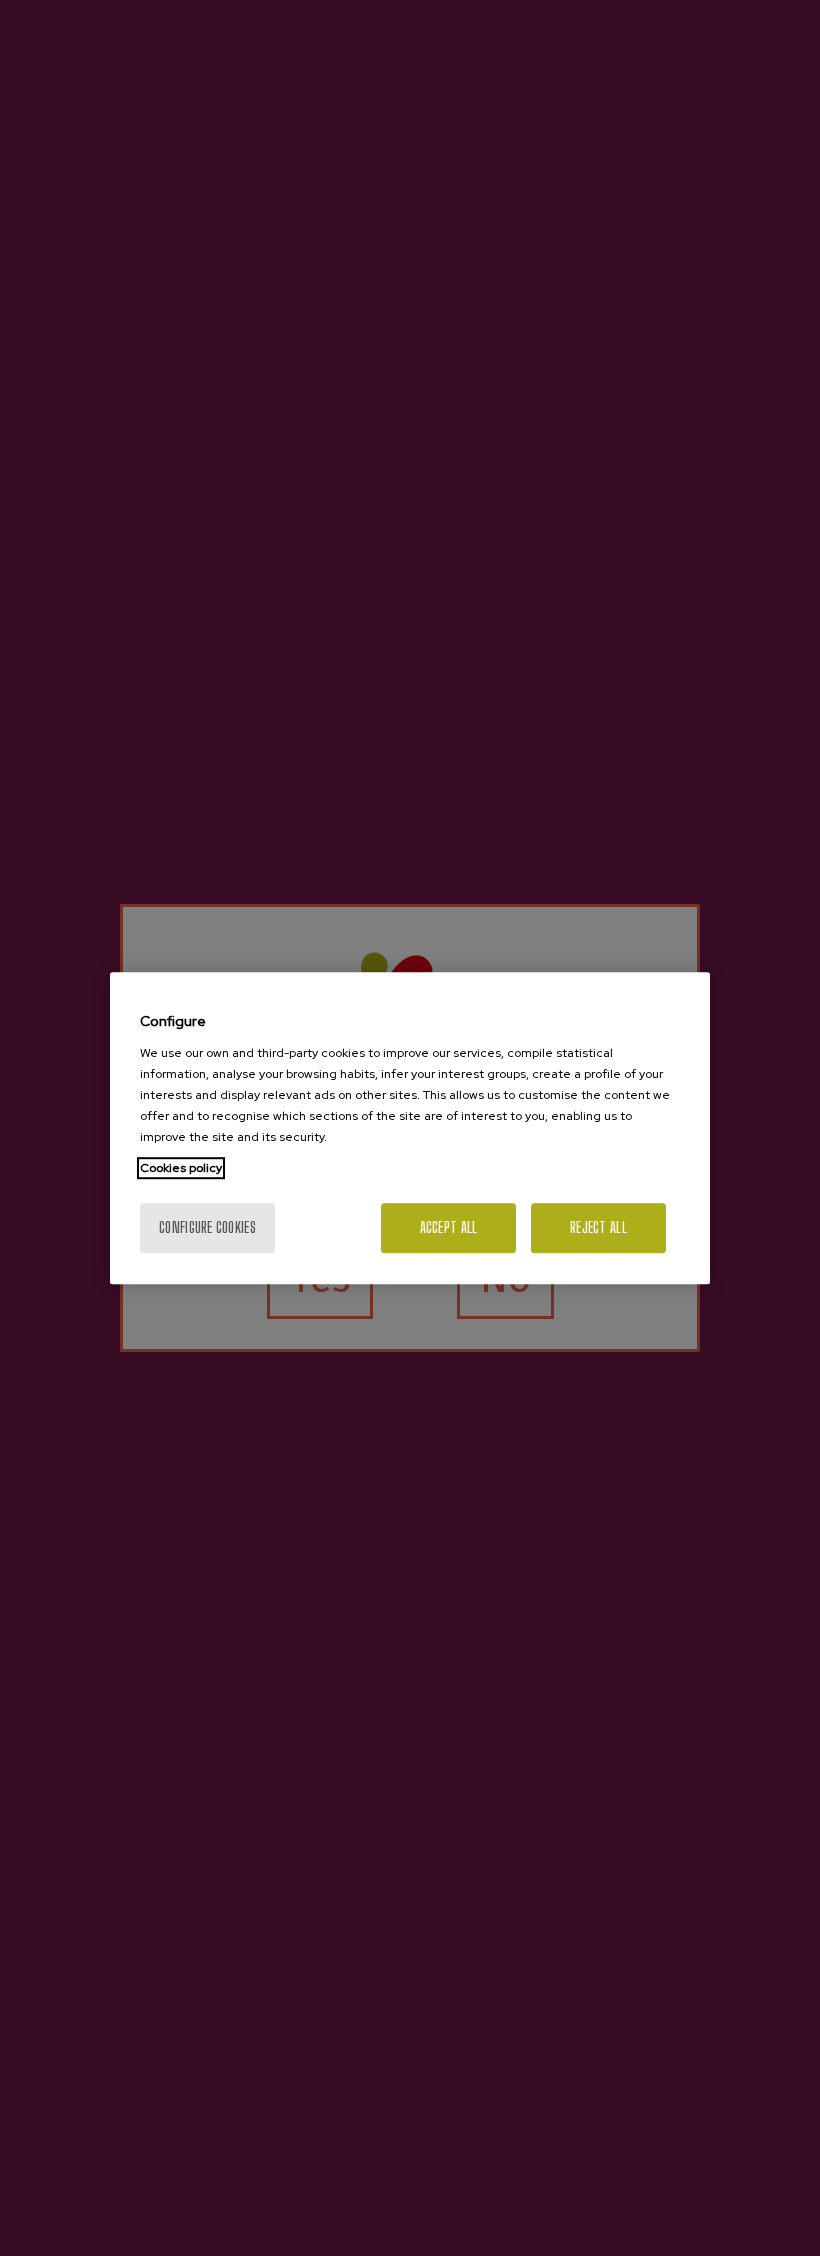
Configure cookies (207, 1227)
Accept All (449, 1227)
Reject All (598, 1227)
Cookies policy (181, 1168)
